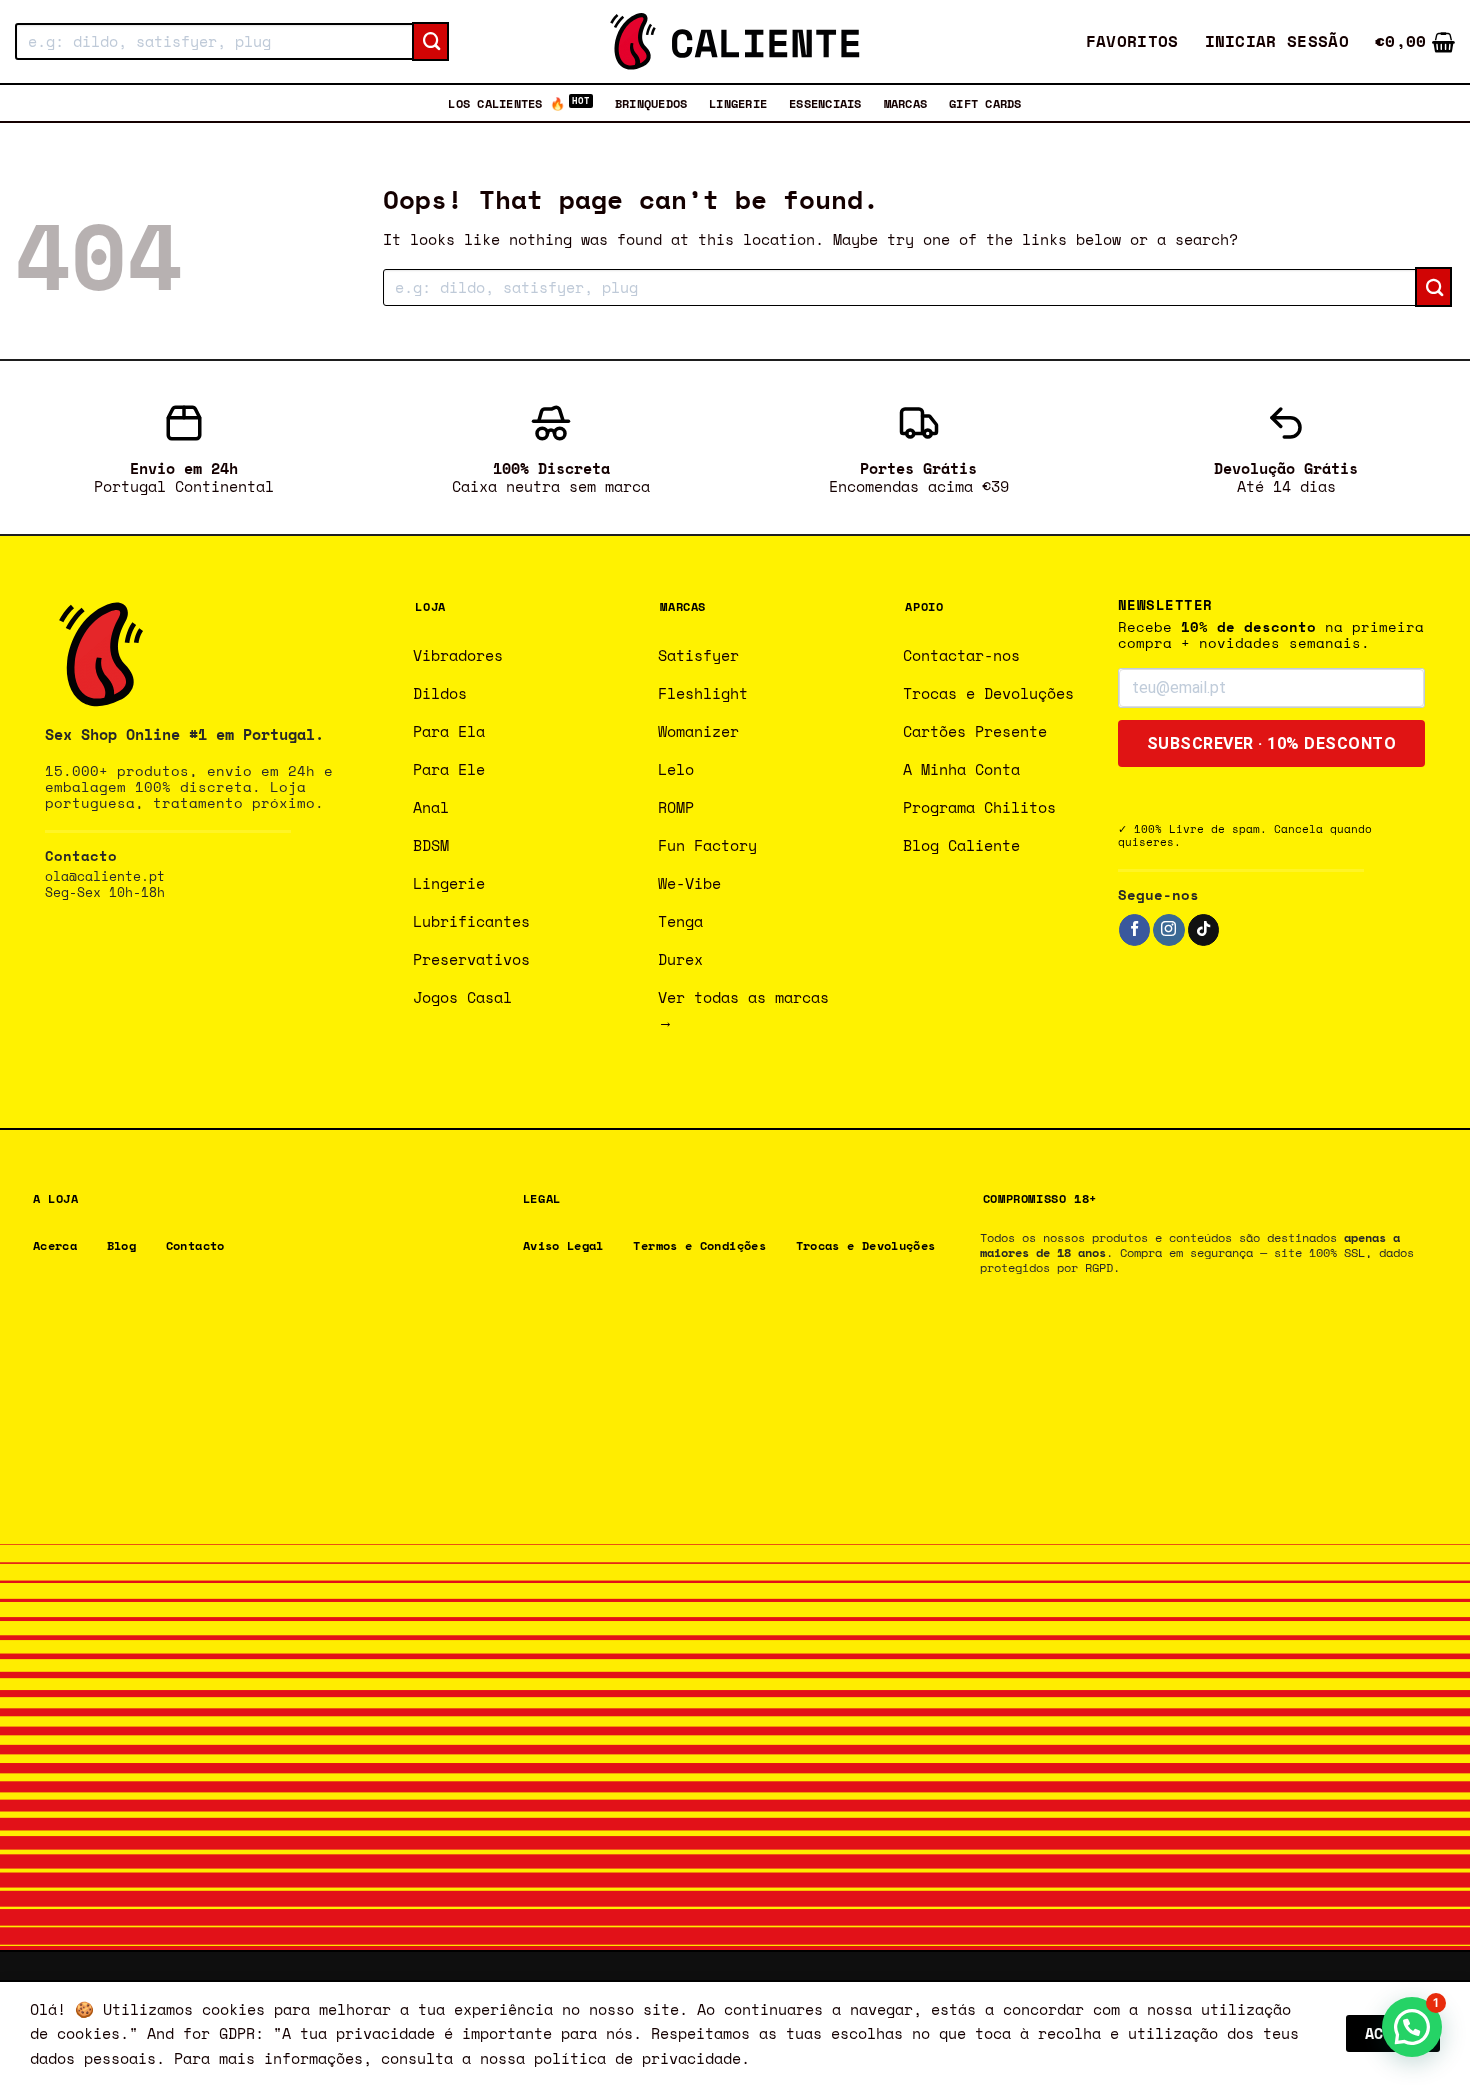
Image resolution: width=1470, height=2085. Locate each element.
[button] (1277, 41)
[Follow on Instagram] (1168, 930)
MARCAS (905, 103)
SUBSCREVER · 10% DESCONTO (1272, 743)
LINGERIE (738, 103)
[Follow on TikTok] (1203, 930)
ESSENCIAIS (825, 103)
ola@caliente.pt (105, 876)
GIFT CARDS (985, 103)
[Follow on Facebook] (1134, 930)
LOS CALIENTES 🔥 (506, 103)
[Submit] (430, 42)
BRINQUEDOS (651, 103)
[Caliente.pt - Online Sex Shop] (735, 41)
